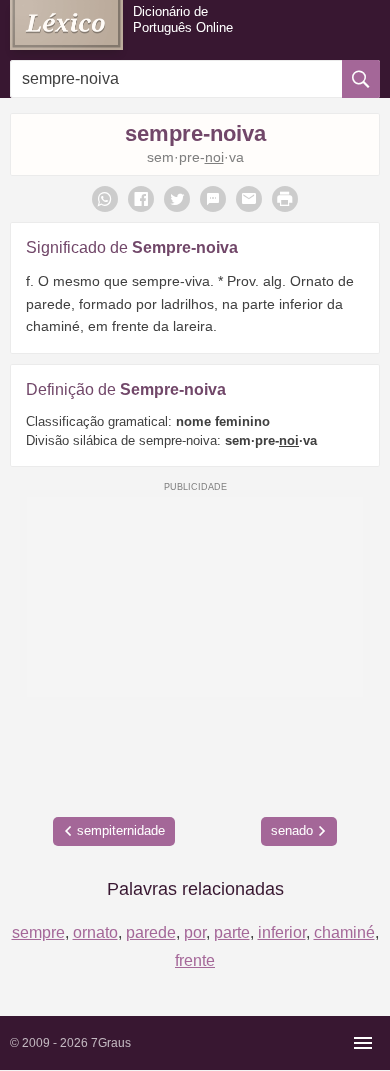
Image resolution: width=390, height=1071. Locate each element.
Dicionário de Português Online (183, 19)
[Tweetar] (177, 199)
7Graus (111, 1043)
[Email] (249, 199)
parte (232, 932)
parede (151, 932)
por (195, 932)
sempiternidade (121, 830)
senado (292, 830)
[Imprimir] (285, 199)
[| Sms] (213, 199)
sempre (38, 932)
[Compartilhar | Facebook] (141, 199)
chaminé (344, 932)
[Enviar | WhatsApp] (105, 199)
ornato (95, 932)
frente (195, 960)
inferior (282, 932)
